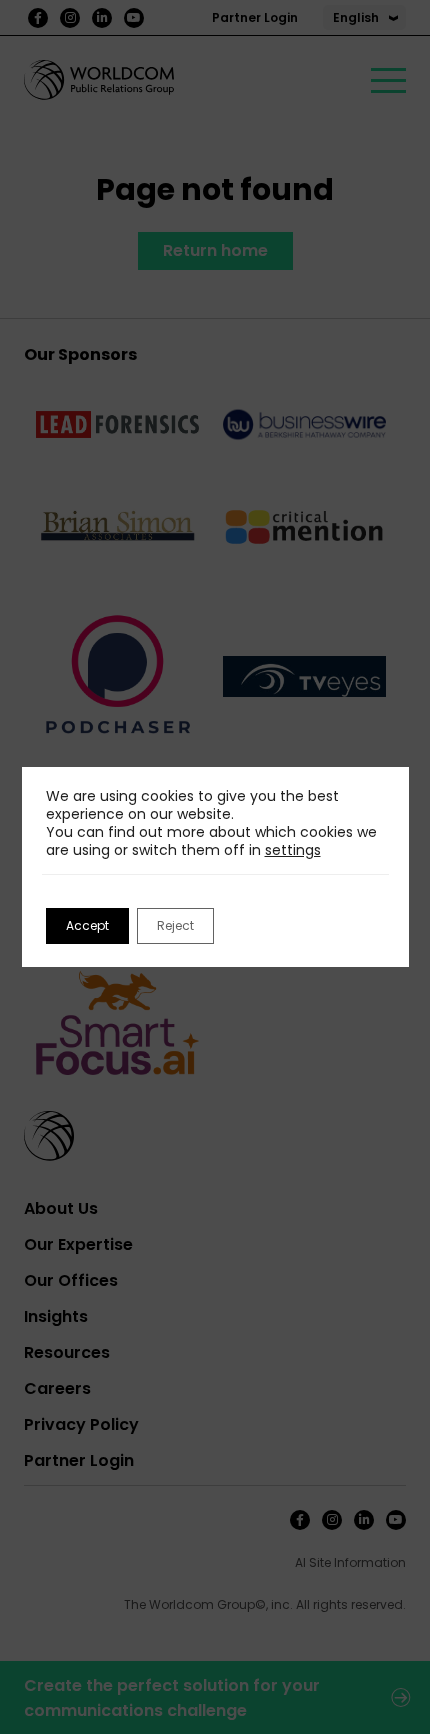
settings (293, 850)
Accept (87, 925)
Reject (175, 925)
